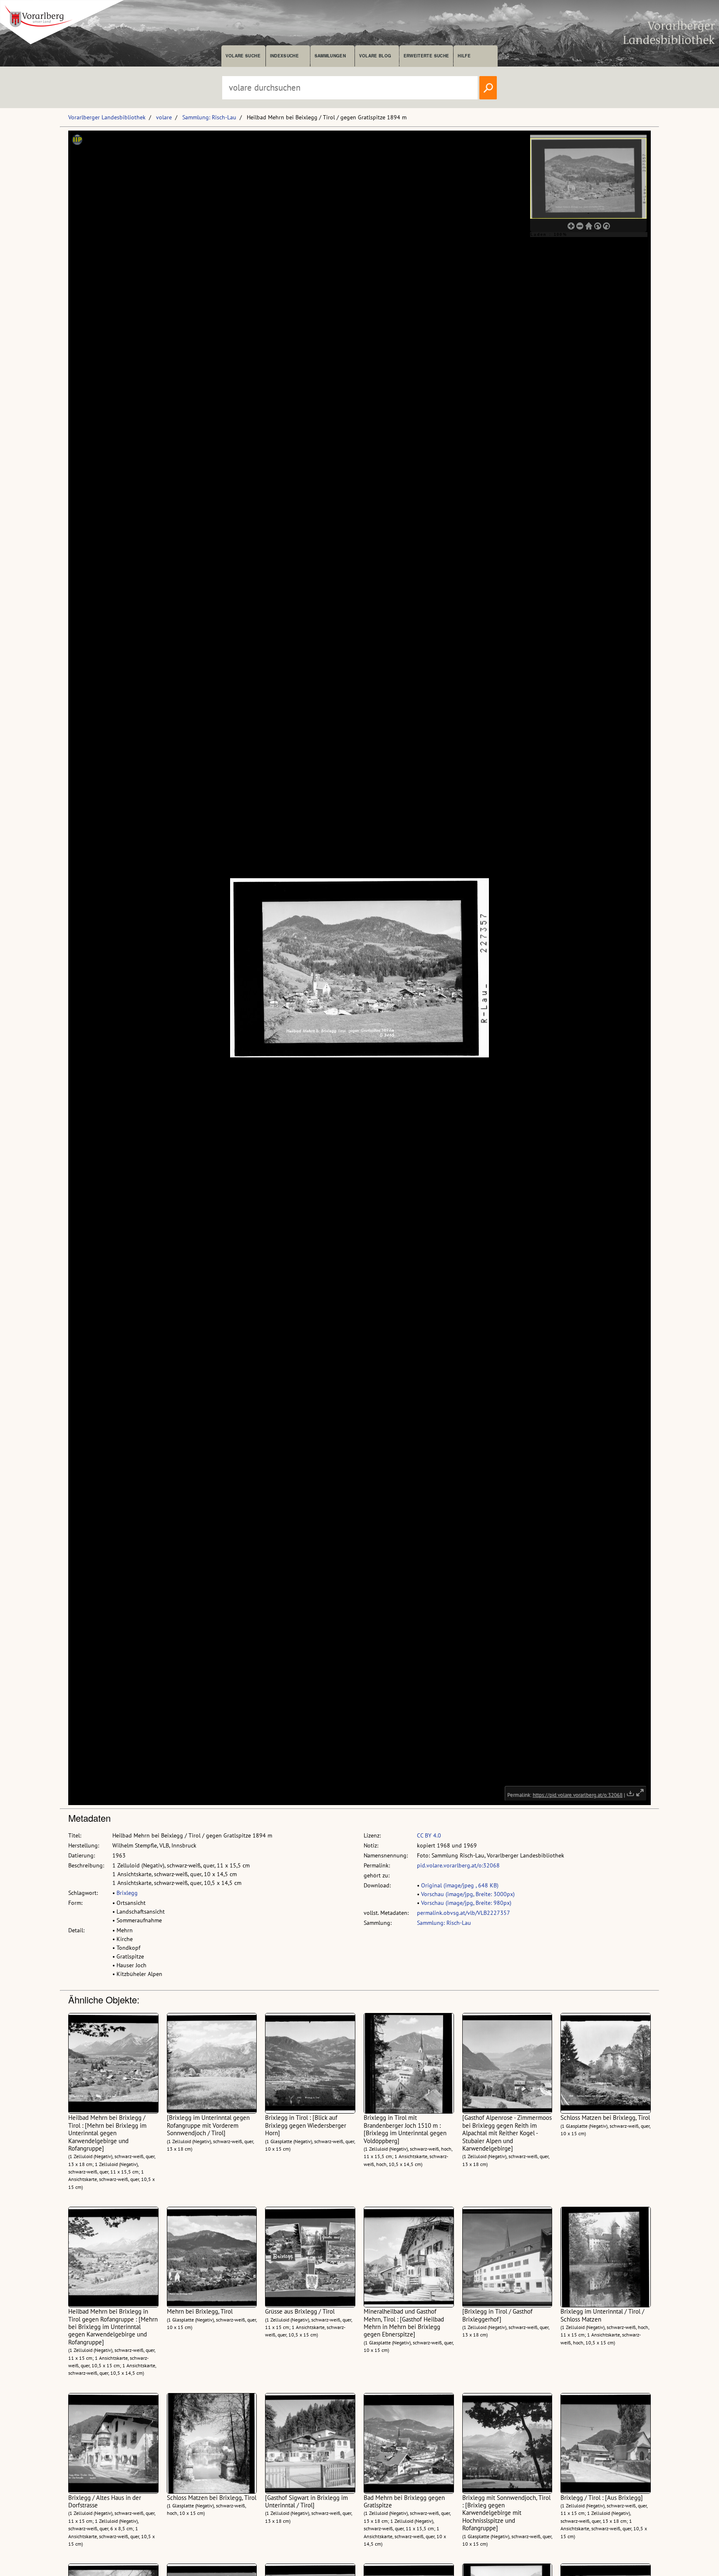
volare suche (243, 56)
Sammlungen (330, 56)
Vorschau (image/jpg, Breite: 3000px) (468, 1894)
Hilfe (464, 56)
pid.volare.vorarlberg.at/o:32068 (458, 1865)
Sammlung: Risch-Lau (209, 117)
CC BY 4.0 (429, 1835)
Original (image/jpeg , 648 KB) (460, 1885)
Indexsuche (284, 56)
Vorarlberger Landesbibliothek (107, 117)
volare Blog (375, 56)
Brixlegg (127, 1893)
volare (164, 117)
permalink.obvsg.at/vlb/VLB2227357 (464, 1913)
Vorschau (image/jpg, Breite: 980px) (466, 1903)
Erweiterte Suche (426, 56)
